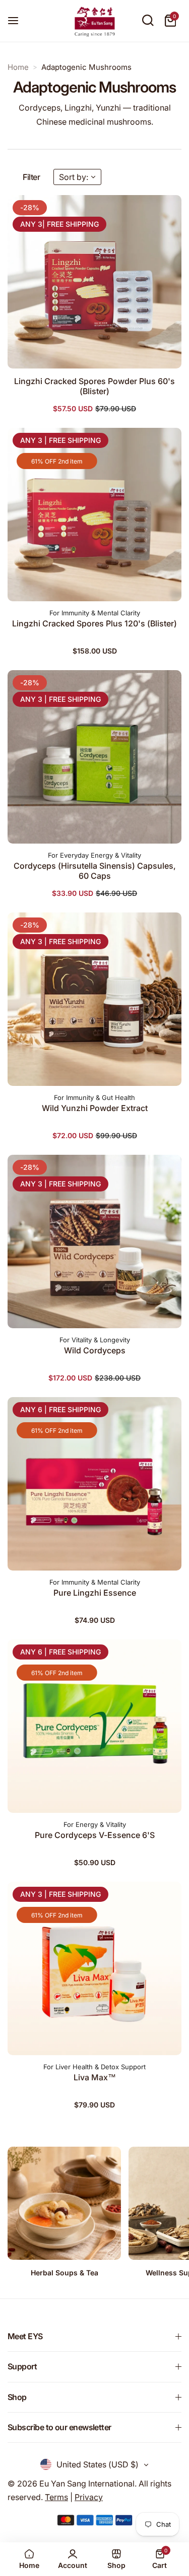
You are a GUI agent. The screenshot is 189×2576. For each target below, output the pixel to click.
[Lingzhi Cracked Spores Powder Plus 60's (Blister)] (94, 282)
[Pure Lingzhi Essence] (94, 1484)
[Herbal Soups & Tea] (64, 2203)
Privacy (89, 2497)
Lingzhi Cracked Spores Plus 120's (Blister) (94, 623)
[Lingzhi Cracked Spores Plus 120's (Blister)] (94, 515)
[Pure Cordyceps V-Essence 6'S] (94, 1726)
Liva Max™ (95, 2077)
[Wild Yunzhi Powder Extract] (94, 999)
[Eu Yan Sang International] (95, 21)
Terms (56, 2497)
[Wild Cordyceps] (94, 1241)
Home (18, 67)
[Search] (148, 21)
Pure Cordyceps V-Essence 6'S (95, 1835)
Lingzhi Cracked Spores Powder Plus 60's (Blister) (94, 386)
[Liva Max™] (94, 1968)
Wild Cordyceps (95, 1350)
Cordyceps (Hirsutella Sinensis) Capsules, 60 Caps (95, 871)
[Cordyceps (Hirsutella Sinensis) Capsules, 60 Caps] (94, 757)
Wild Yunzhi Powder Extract (95, 1108)
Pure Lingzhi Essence (95, 1593)
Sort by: (74, 177)
